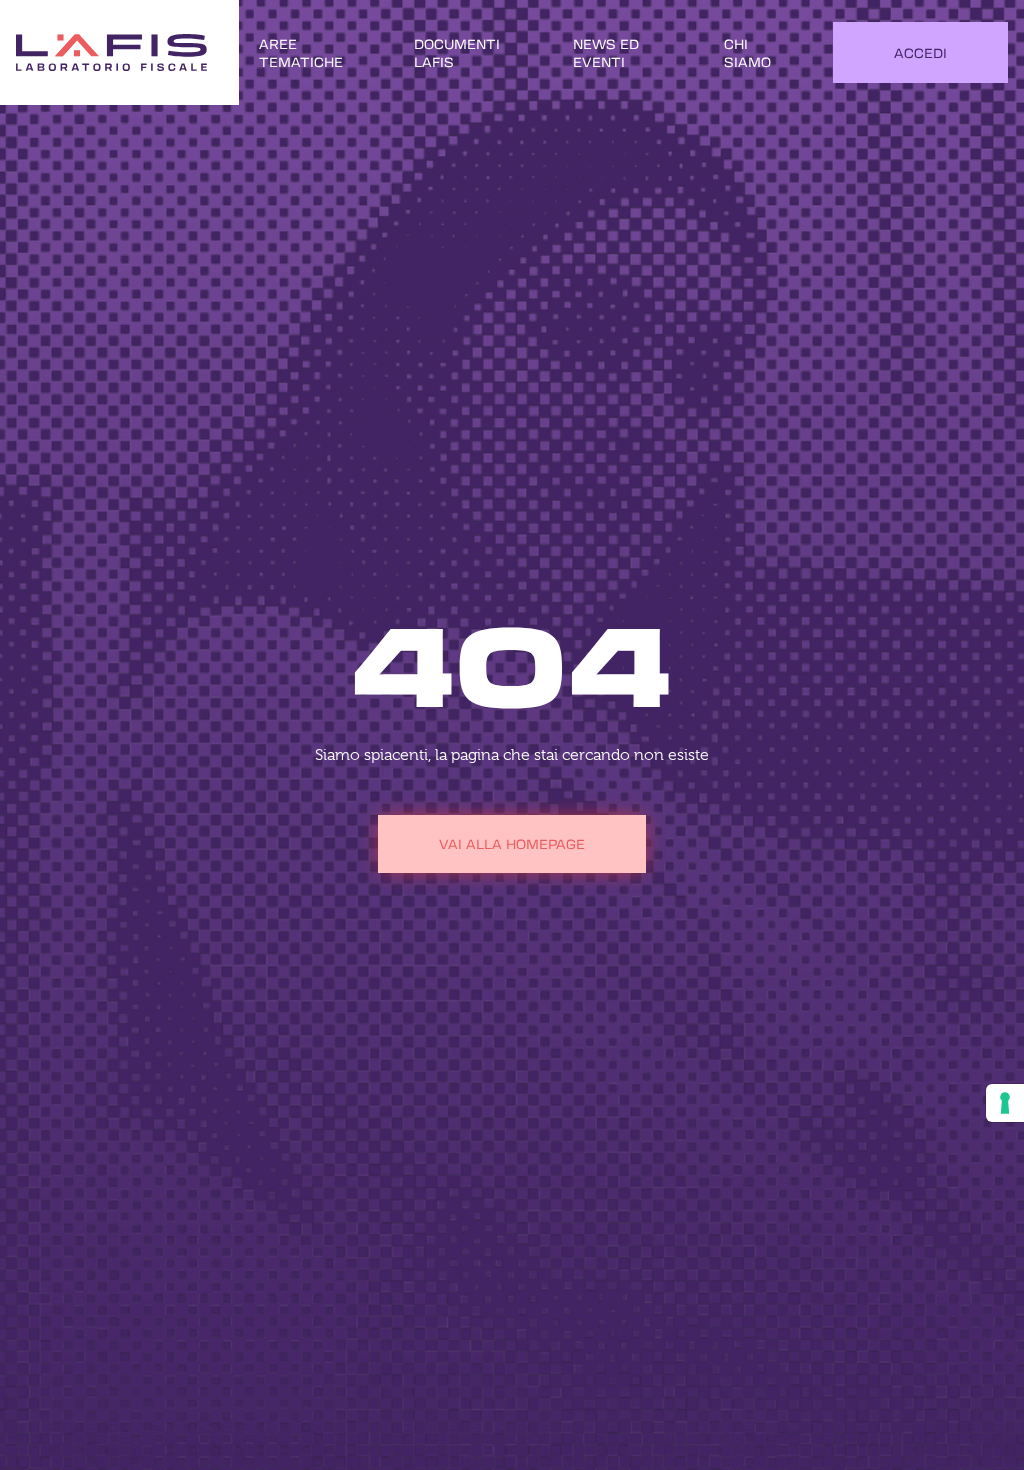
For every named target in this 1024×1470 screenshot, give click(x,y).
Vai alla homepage (512, 843)
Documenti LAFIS (457, 52)
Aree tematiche (301, 52)
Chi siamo (747, 52)
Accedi (920, 52)
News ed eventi (606, 52)
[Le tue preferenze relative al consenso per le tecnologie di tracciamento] (1005, 1103)
